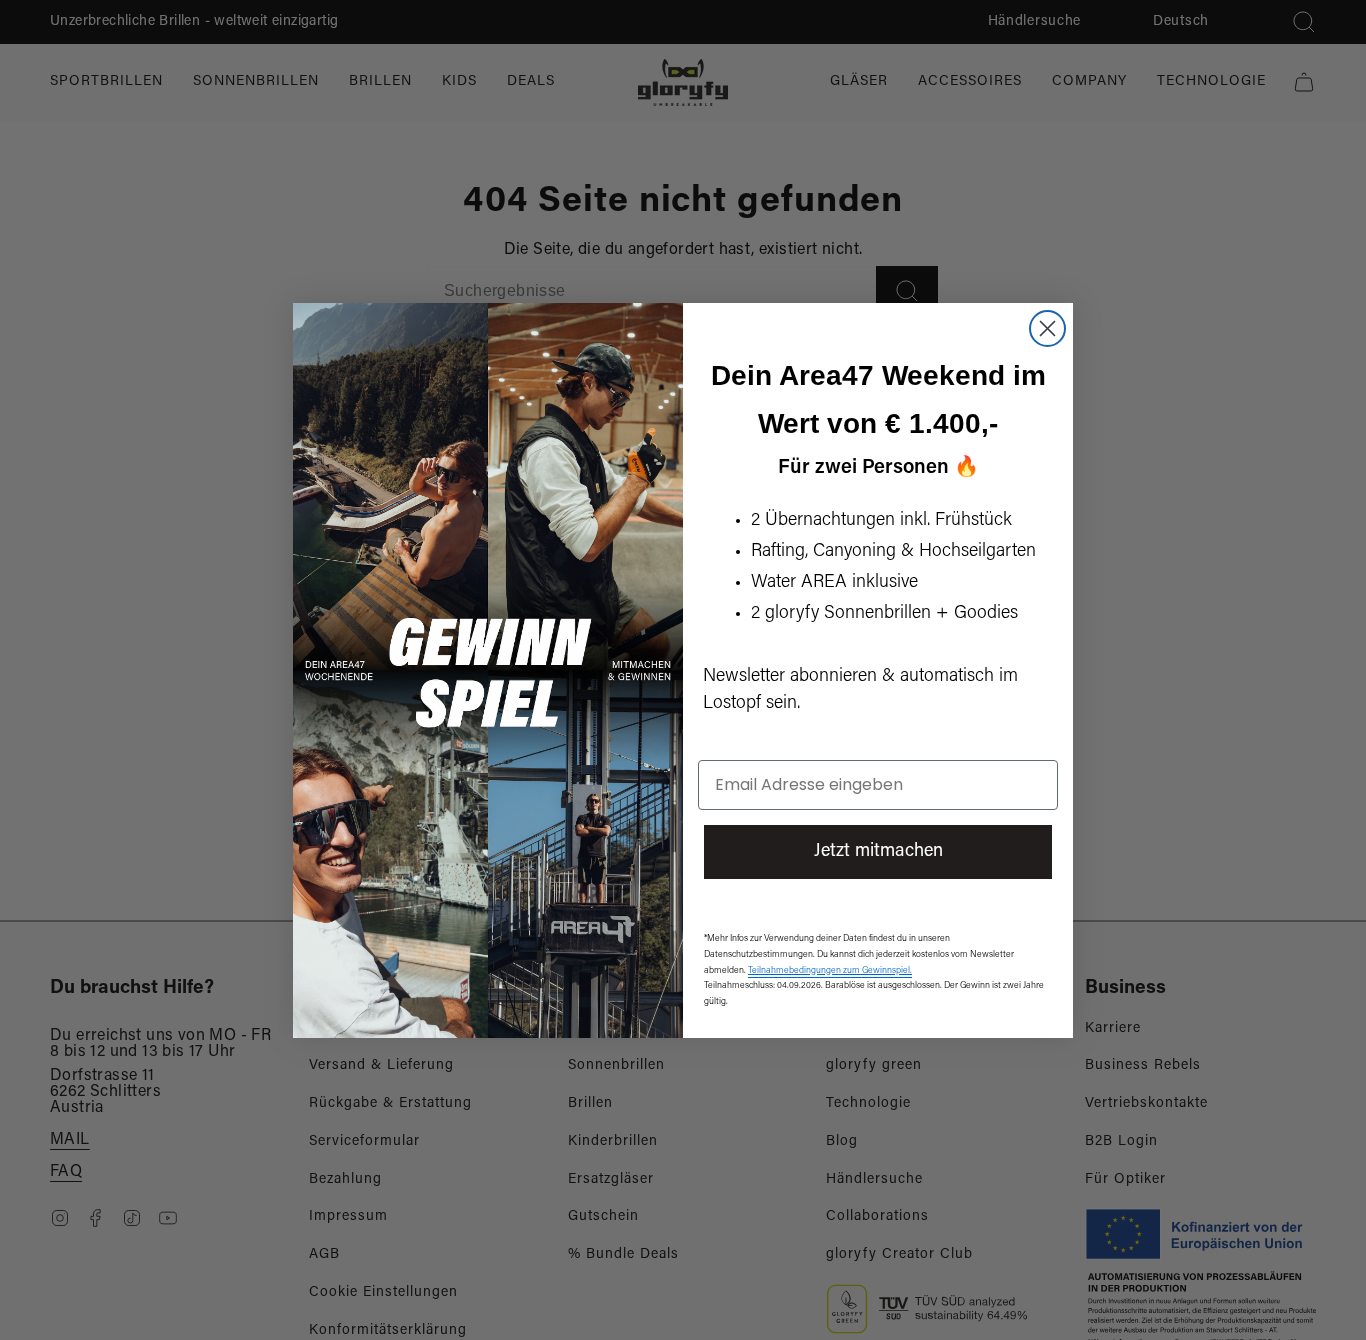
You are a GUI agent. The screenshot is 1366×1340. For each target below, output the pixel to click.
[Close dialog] (1047, 328)
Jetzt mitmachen (878, 852)
